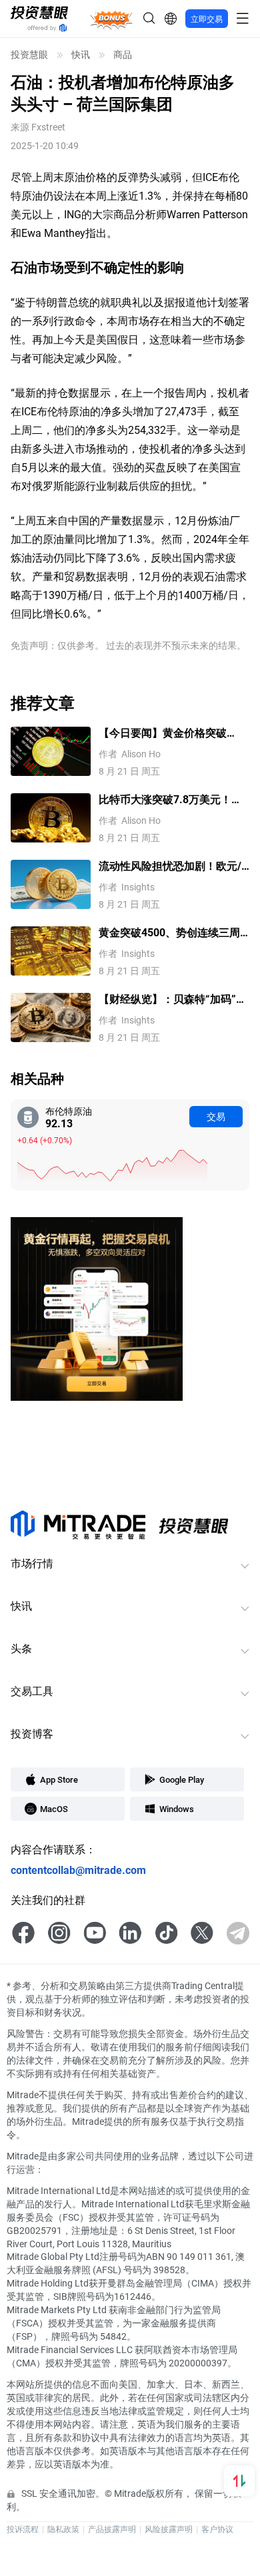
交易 (216, 1116)
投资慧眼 (29, 55)
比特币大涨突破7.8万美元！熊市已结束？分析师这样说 (170, 800)
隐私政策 (63, 2529)
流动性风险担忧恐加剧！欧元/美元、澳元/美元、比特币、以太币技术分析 (170, 866)
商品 (123, 55)
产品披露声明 (112, 2529)
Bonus (111, 19)
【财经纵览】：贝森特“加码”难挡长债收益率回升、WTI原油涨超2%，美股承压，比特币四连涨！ (173, 999)
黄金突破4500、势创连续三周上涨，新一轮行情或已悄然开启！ (169, 933)
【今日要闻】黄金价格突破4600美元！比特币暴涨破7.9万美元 (172, 733)
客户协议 (217, 2529)
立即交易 (207, 19)
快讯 (81, 55)
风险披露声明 (169, 2529)
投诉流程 (23, 2529)
